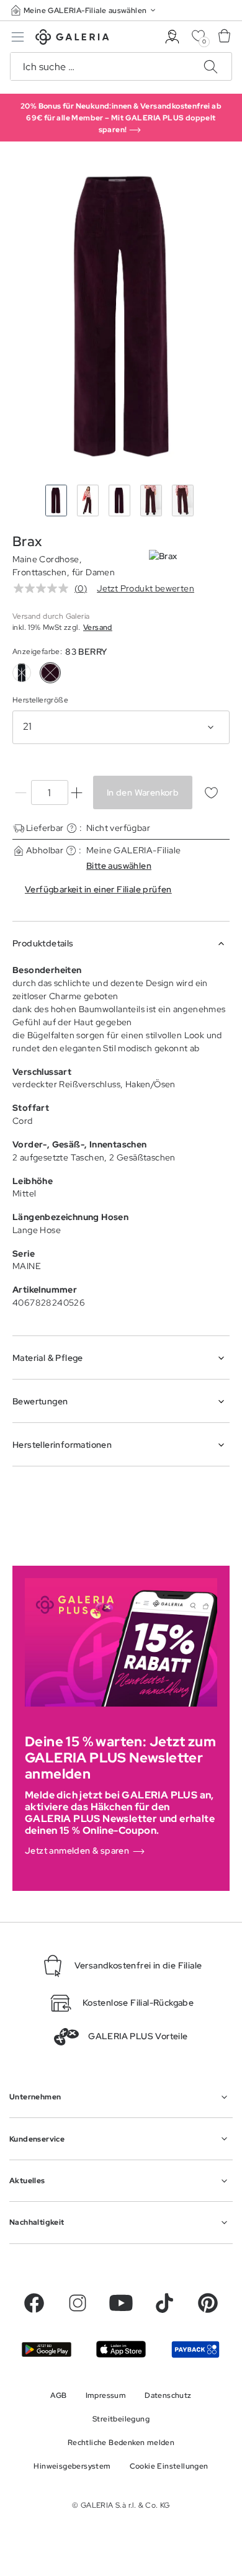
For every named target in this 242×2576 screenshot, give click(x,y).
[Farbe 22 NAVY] (22, 673)
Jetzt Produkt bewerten (146, 588)
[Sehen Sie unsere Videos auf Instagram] (78, 2303)
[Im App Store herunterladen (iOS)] (121, 2349)
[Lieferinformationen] (72, 828)
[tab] (121, 316)
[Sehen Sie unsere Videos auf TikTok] (164, 2303)
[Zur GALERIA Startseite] (72, 39)
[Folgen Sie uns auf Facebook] (34, 2303)
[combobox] (121, 727)
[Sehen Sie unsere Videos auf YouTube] (121, 2303)
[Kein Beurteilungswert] (44, 588)
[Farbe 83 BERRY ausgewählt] (50, 673)
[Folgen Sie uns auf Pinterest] (208, 2303)
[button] (84, 10)
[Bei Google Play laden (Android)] (47, 2349)
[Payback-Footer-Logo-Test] (195, 2349)
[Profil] (172, 37)
